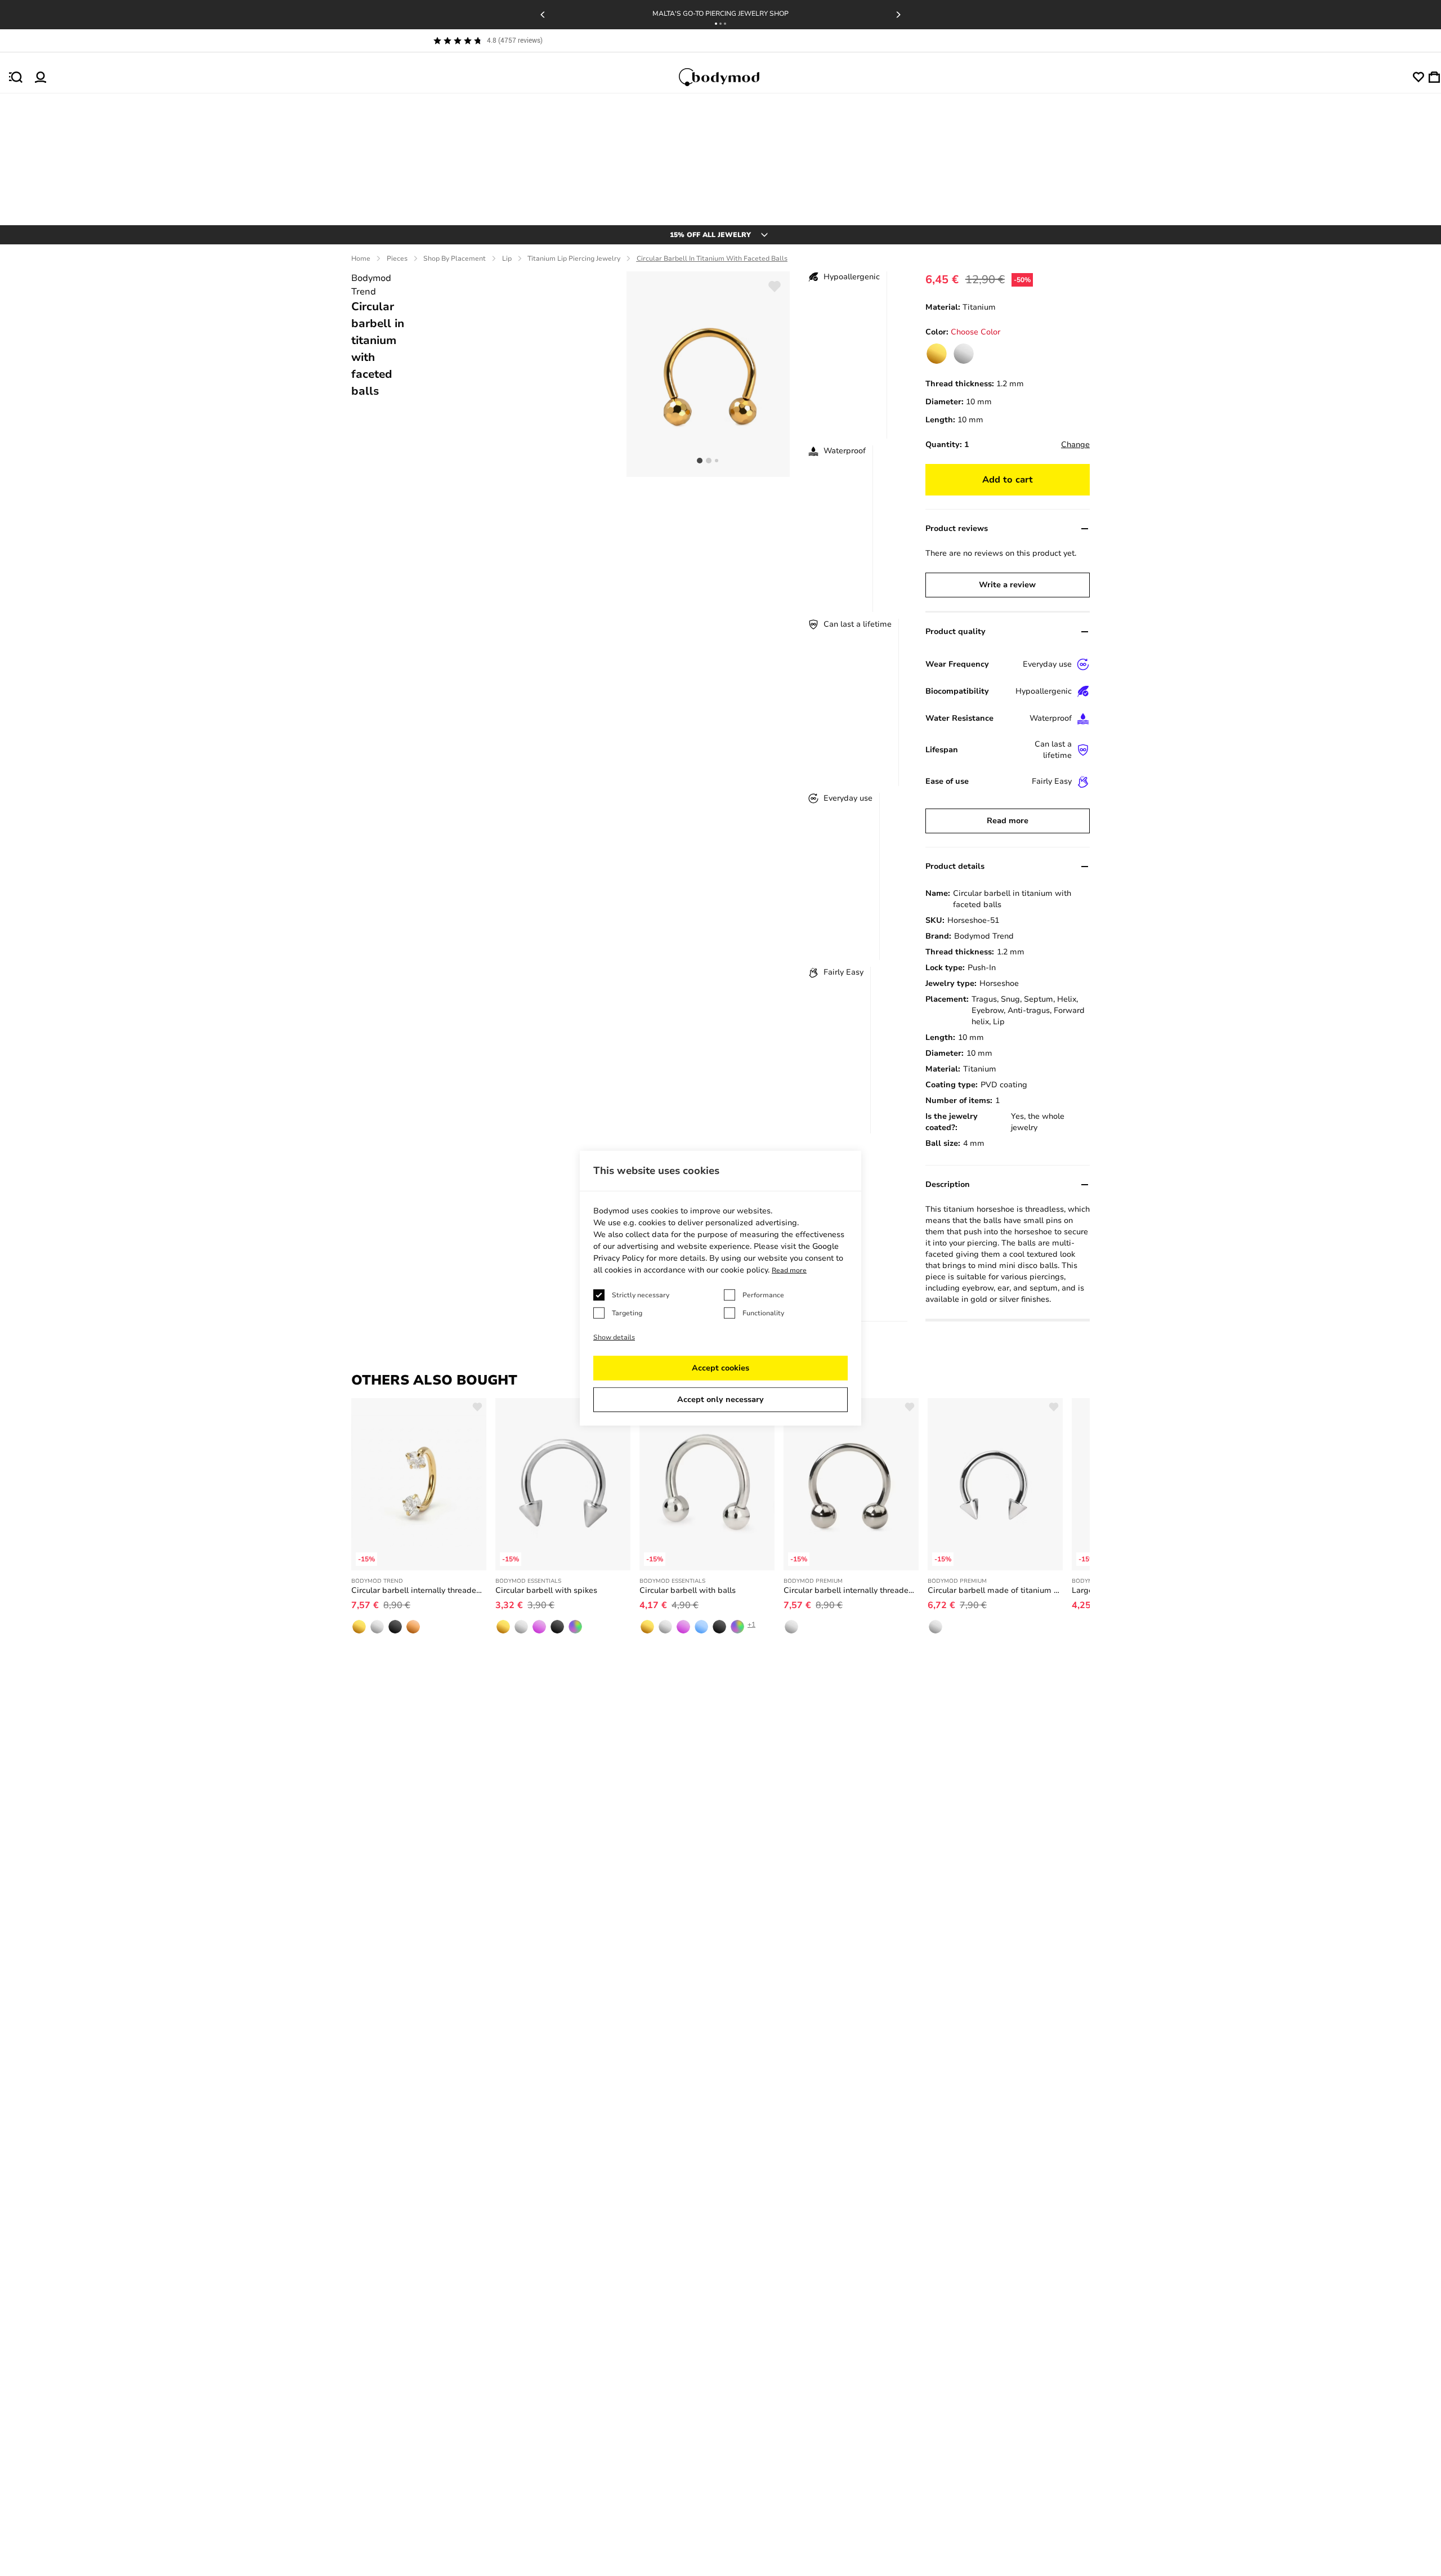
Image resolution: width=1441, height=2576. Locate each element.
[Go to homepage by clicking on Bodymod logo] (730, 77)
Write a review (1007, 585)
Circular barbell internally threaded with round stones (419, 1590)
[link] (937, 354)
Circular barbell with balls (688, 1590)
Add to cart (1008, 480)
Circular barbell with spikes (546, 1590)
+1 (751, 1624)
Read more (1008, 821)
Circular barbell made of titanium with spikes (995, 1590)
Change (1075, 445)
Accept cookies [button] (720, 1368)
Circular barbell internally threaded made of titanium (851, 1590)
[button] (716, 24)
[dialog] (720, 1288)
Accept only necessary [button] (720, 1399)
